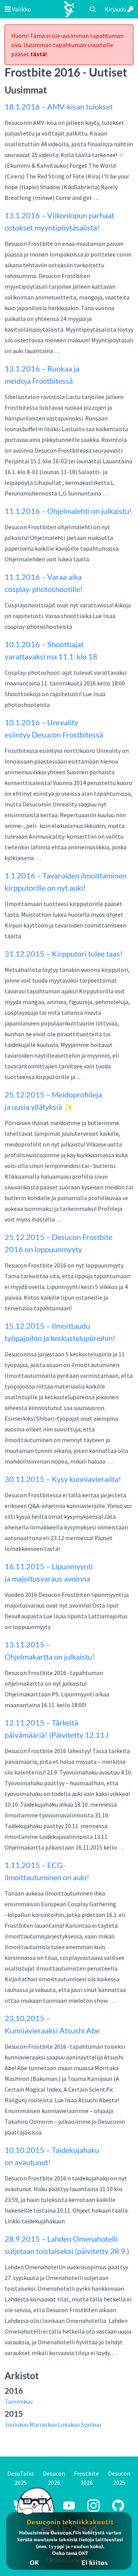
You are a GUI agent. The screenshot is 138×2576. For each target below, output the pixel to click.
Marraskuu (43, 2424)
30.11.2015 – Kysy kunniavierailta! (63, 1479)
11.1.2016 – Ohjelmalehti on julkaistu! (68, 511)
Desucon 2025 (119, 2478)
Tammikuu (19, 2401)
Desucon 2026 (54, 2478)
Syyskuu (91, 2424)
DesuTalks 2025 (21, 2478)
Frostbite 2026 (86, 2478)
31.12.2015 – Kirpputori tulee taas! (64, 954)
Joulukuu (16, 2424)
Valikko (21, 9)
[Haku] (93, 9)
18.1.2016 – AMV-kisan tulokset (59, 106)
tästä (38, 54)
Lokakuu (69, 2424)
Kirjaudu (116, 9)
